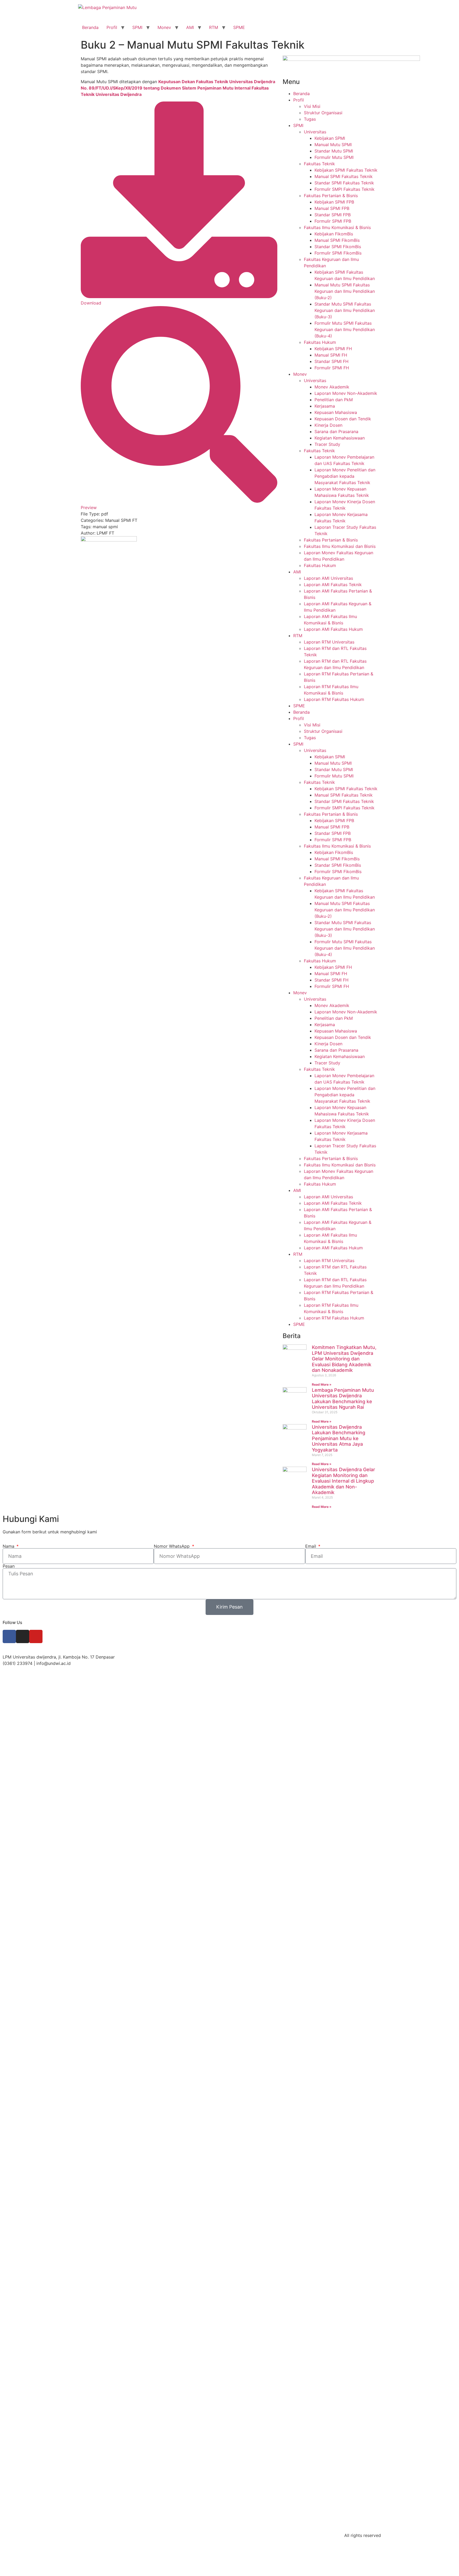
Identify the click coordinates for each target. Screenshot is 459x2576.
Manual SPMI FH (331, 355)
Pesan (9, 1566)
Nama (9, 1546)
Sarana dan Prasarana (336, 432)
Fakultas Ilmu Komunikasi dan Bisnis (340, 546)
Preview (89, 507)
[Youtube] (36, 1636)
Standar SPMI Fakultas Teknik (344, 183)
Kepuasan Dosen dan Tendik (343, 419)
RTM (214, 27)
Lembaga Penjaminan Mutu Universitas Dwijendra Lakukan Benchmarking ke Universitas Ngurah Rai (343, 1399)
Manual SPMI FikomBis (337, 240)
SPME (239, 27)
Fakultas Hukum (320, 342)
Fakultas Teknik (319, 164)
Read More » (322, 1384)
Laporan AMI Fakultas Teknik (333, 585)
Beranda (90, 27)
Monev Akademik (332, 387)
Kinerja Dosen (328, 425)
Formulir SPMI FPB (333, 221)
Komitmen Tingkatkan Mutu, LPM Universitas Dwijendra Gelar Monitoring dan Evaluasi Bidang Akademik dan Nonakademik (344, 1359)
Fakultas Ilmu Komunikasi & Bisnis (337, 227)
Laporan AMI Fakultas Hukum (333, 629)
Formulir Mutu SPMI (334, 157)
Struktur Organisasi (323, 113)
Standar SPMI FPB (333, 215)
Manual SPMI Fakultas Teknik (344, 176)
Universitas (315, 132)
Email (311, 1546)
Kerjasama (325, 406)
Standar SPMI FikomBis (338, 247)
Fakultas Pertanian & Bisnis (331, 196)
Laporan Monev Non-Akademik (346, 393)
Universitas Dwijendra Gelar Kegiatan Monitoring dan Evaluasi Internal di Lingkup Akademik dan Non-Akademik (343, 1481)
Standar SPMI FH (331, 361)
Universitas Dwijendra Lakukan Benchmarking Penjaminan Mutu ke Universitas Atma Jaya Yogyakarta (339, 1438)
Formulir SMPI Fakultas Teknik (345, 189)
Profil (112, 27)
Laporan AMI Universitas (328, 578)
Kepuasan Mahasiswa (336, 412)
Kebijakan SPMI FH (333, 349)
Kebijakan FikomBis (334, 234)
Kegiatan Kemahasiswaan (340, 438)
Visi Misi (312, 106)
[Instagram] (23, 1636)
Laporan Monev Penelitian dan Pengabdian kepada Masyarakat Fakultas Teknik (345, 476)
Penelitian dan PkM (334, 400)
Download (91, 303)
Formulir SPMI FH (332, 368)
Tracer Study (327, 444)
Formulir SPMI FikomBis (338, 253)
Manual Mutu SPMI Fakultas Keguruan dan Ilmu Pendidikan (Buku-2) (345, 291)
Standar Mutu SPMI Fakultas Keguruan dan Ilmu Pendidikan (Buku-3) (345, 310)
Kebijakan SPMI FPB (334, 202)
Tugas (310, 119)
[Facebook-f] (9, 1636)
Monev (164, 27)
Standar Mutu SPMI (334, 151)
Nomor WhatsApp (172, 1546)
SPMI (137, 27)
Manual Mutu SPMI (333, 145)
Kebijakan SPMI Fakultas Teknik (346, 170)
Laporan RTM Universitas (329, 642)
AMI (190, 27)
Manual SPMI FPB (332, 208)
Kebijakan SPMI (330, 138)
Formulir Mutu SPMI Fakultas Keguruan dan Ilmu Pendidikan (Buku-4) (345, 329)
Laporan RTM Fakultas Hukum (334, 699)
